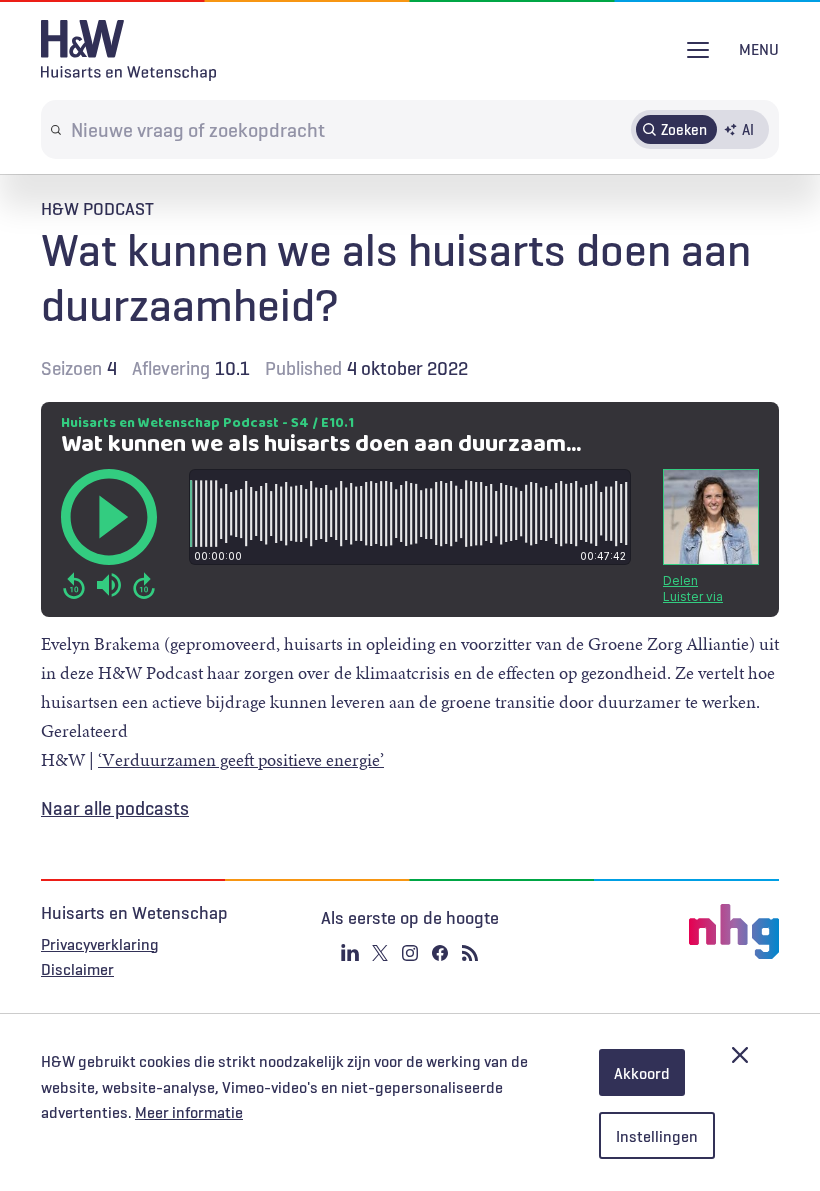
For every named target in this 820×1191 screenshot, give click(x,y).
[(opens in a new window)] (656, 932)
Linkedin (350, 953)
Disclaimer (77, 969)
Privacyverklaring (100, 944)
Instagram (410, 953)
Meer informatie (189, 1112)
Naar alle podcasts (115, 808)
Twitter (380, 953)
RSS (470, 953)
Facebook (440, 953)
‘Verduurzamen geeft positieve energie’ (241, 760)
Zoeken (684, 129)
